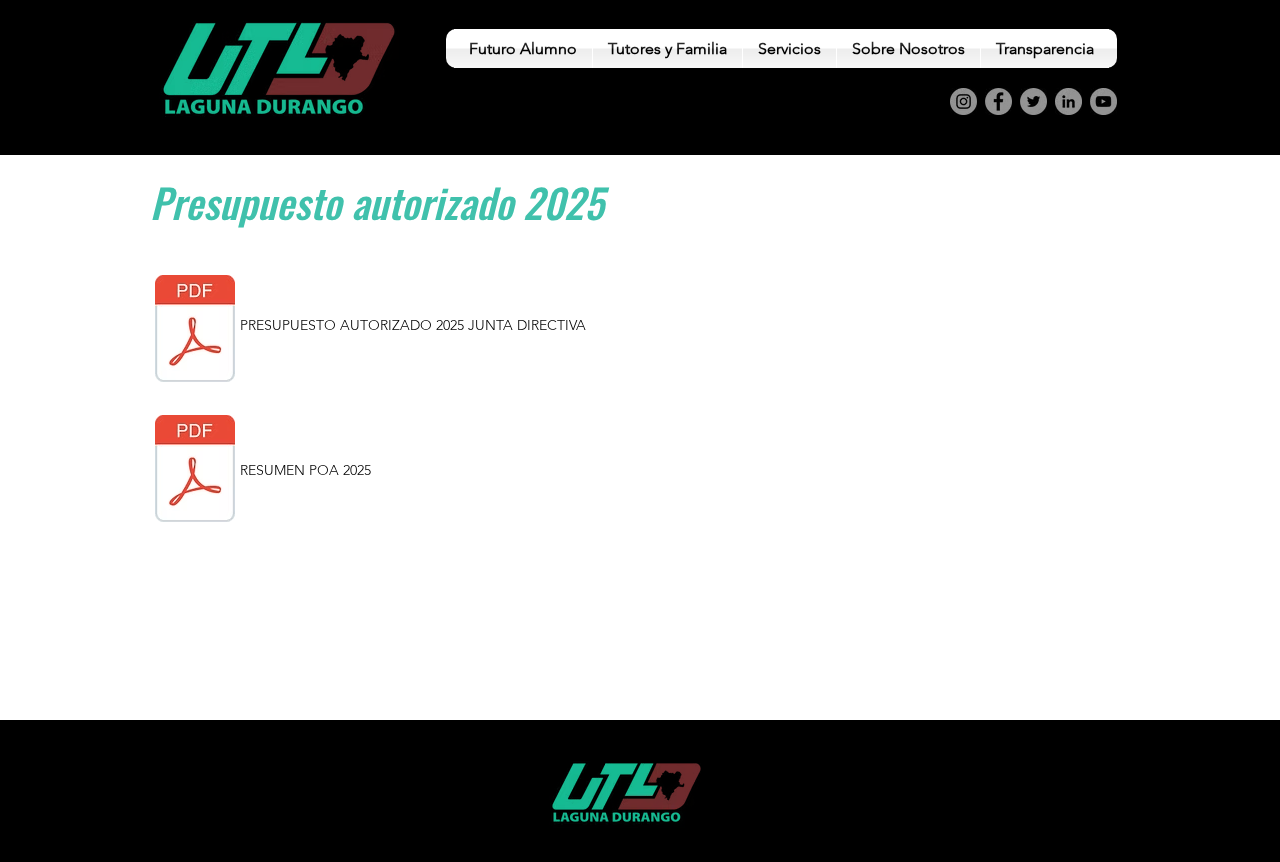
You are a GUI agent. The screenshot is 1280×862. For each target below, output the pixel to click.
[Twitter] (1033, 101)
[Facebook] (998, 101)
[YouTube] (1103, 101)
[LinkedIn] (1068, 101)
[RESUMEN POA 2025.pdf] (195, 471)
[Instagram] (963, 101)
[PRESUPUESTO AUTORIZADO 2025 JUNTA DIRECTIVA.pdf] (195, 331)
